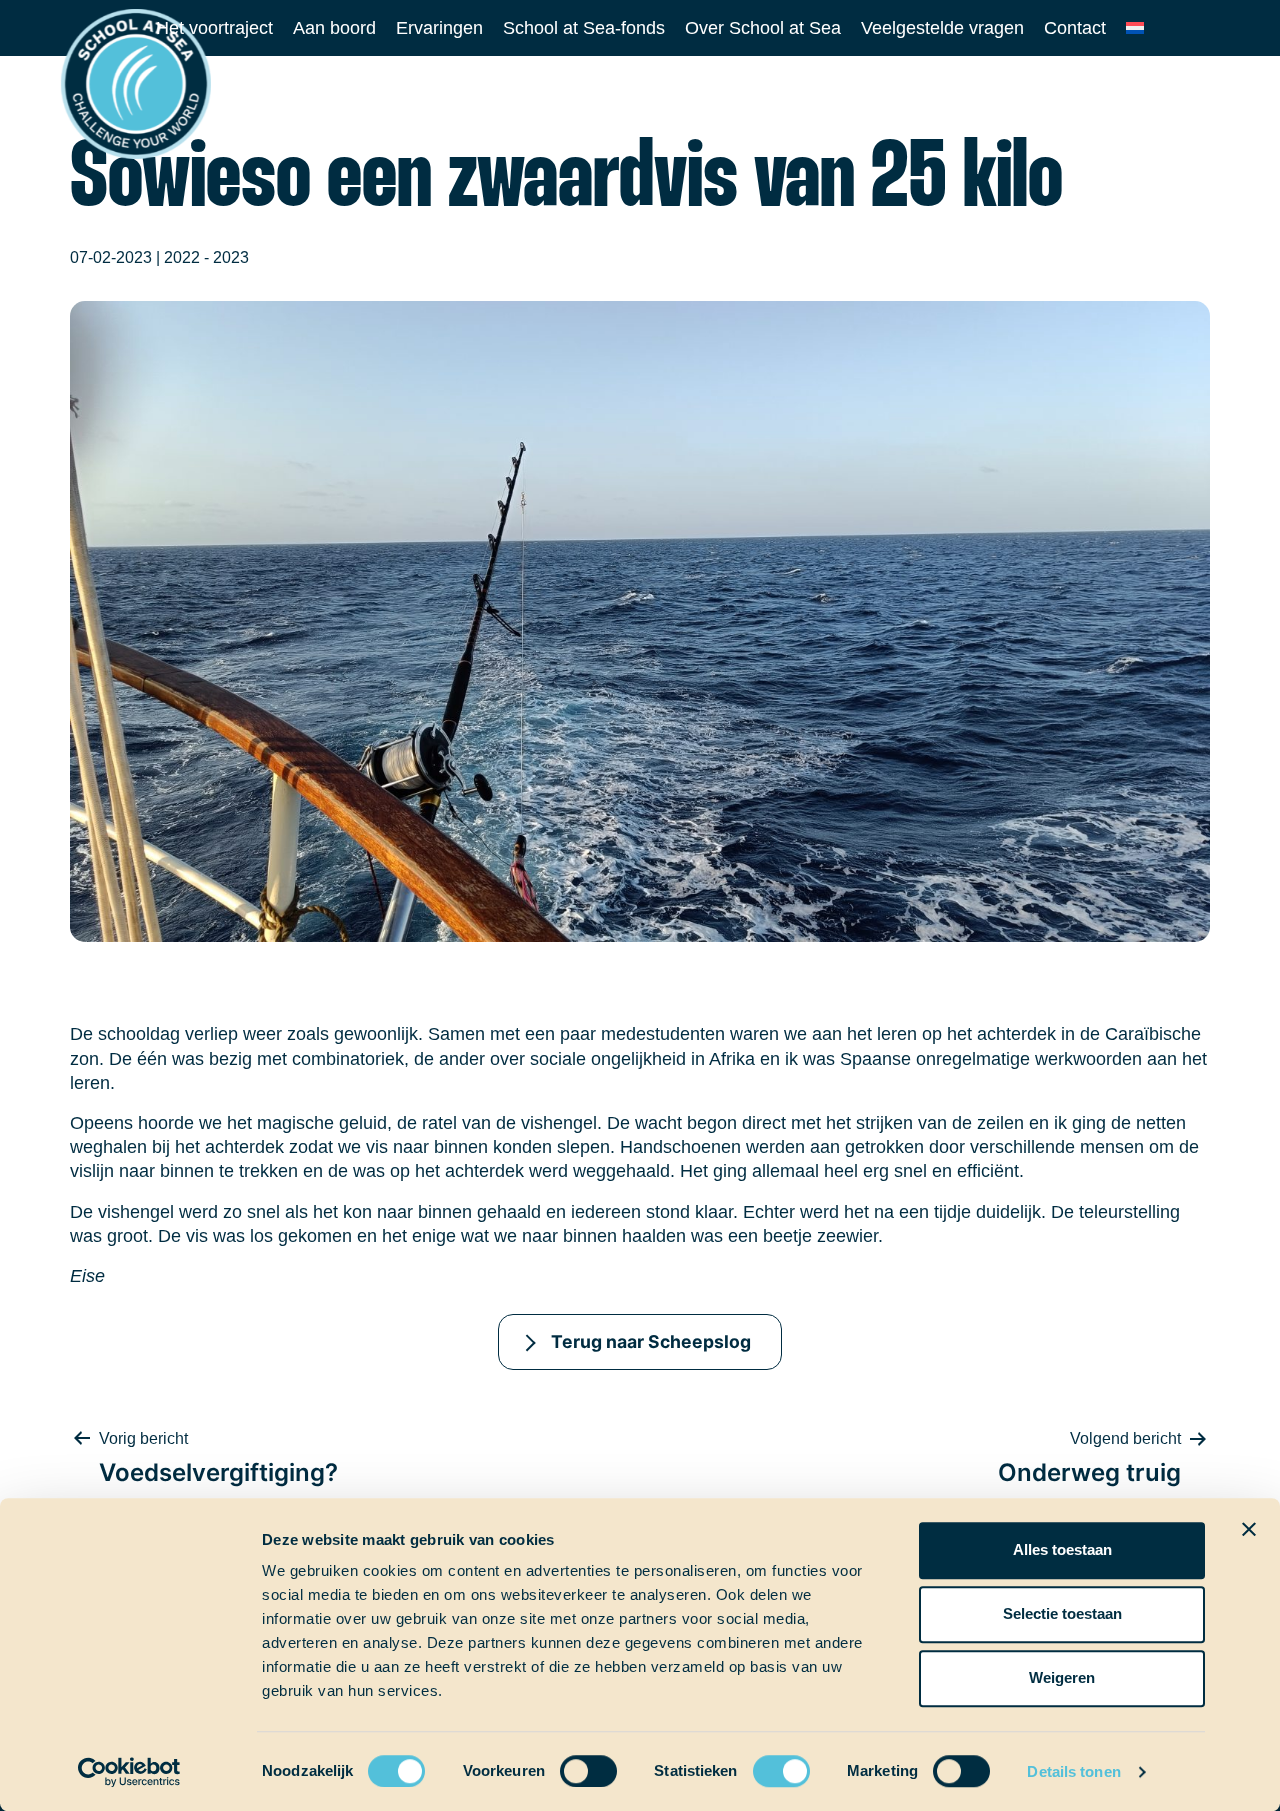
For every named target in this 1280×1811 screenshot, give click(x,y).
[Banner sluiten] (1249, 1529)
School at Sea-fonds (584, 28)
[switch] (569, 1764)
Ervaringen (439, 28)
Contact (1075, 28)
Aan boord (334, 28)
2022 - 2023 (206, 257)
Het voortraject (214, 28)
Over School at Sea (763, 28)
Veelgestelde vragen (942, 28)
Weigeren (1062, 1677)
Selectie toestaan (1062, 1613)
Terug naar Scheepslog (651, 1341)
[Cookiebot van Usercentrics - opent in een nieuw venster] (129, 1772)
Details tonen (1073, 1771)
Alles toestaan (1062, 1549)
